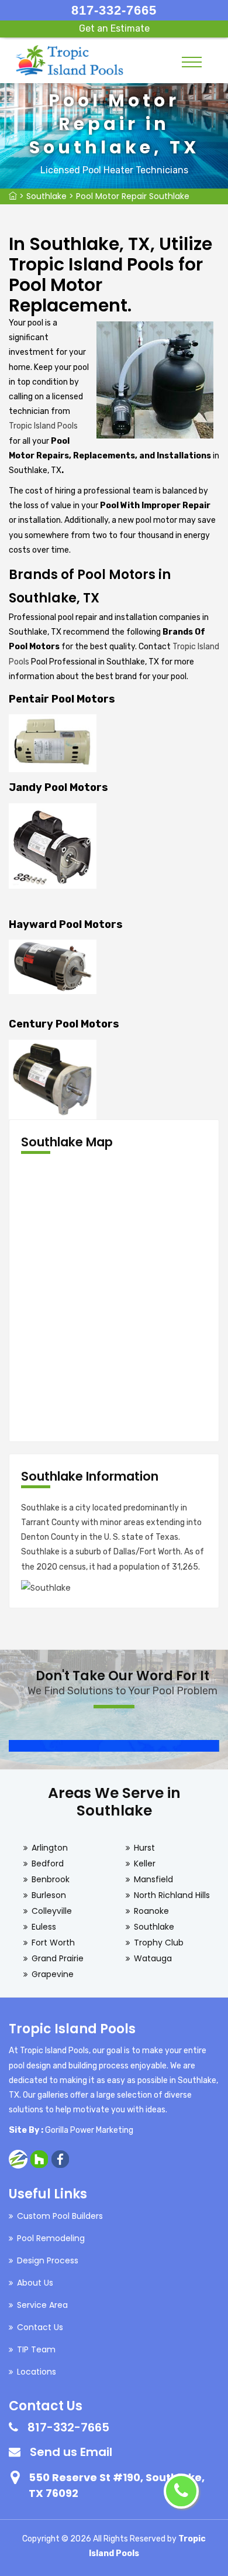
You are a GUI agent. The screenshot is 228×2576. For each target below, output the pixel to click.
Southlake (46, 196)
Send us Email (71, 2452)
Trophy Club (159, 1943)
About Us (35, 2283)
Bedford (48, 1864)
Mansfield (153, 1879)
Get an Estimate (114, 28)
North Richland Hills (172, 1895)
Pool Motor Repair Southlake (133, 196)
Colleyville (52, 1911)
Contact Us (40, 2327)
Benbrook (51, 1879)
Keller (145, 1864)
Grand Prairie (58, 1958)
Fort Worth (53, 1943)
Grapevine (53, 1974)
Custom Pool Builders (60, 2216)
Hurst (144, 1848)
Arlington (50, 1848)
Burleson (49, 1895)
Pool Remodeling (51, 2238)
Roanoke (151, 1911)
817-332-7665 (114, 10)
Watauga (153, 1958)
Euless (44, 1927)
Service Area (42, 2305)
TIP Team (36, 2349)
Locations (37, 2372)
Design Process (48, 2260)
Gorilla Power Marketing (89, 2130)
